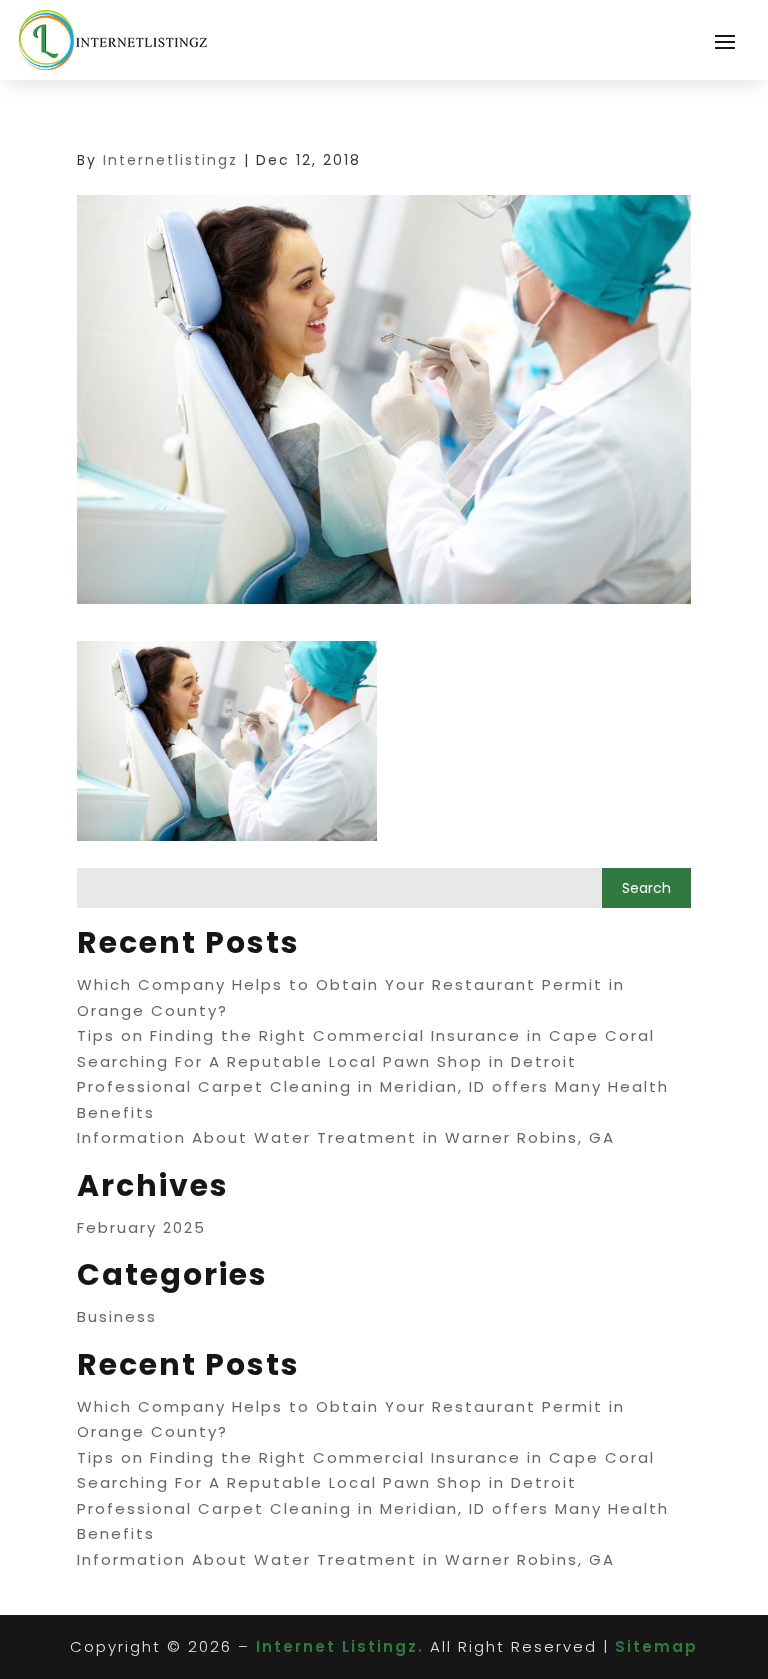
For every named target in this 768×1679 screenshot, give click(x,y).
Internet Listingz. (340, 1646)
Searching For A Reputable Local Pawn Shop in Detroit (327, 1061)
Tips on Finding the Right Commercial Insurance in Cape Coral (366, 1035)
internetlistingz (170, 160)
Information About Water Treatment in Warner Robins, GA (346, 1137)
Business (117, 1316)
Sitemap (656, 1646)
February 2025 (141, 1227)
